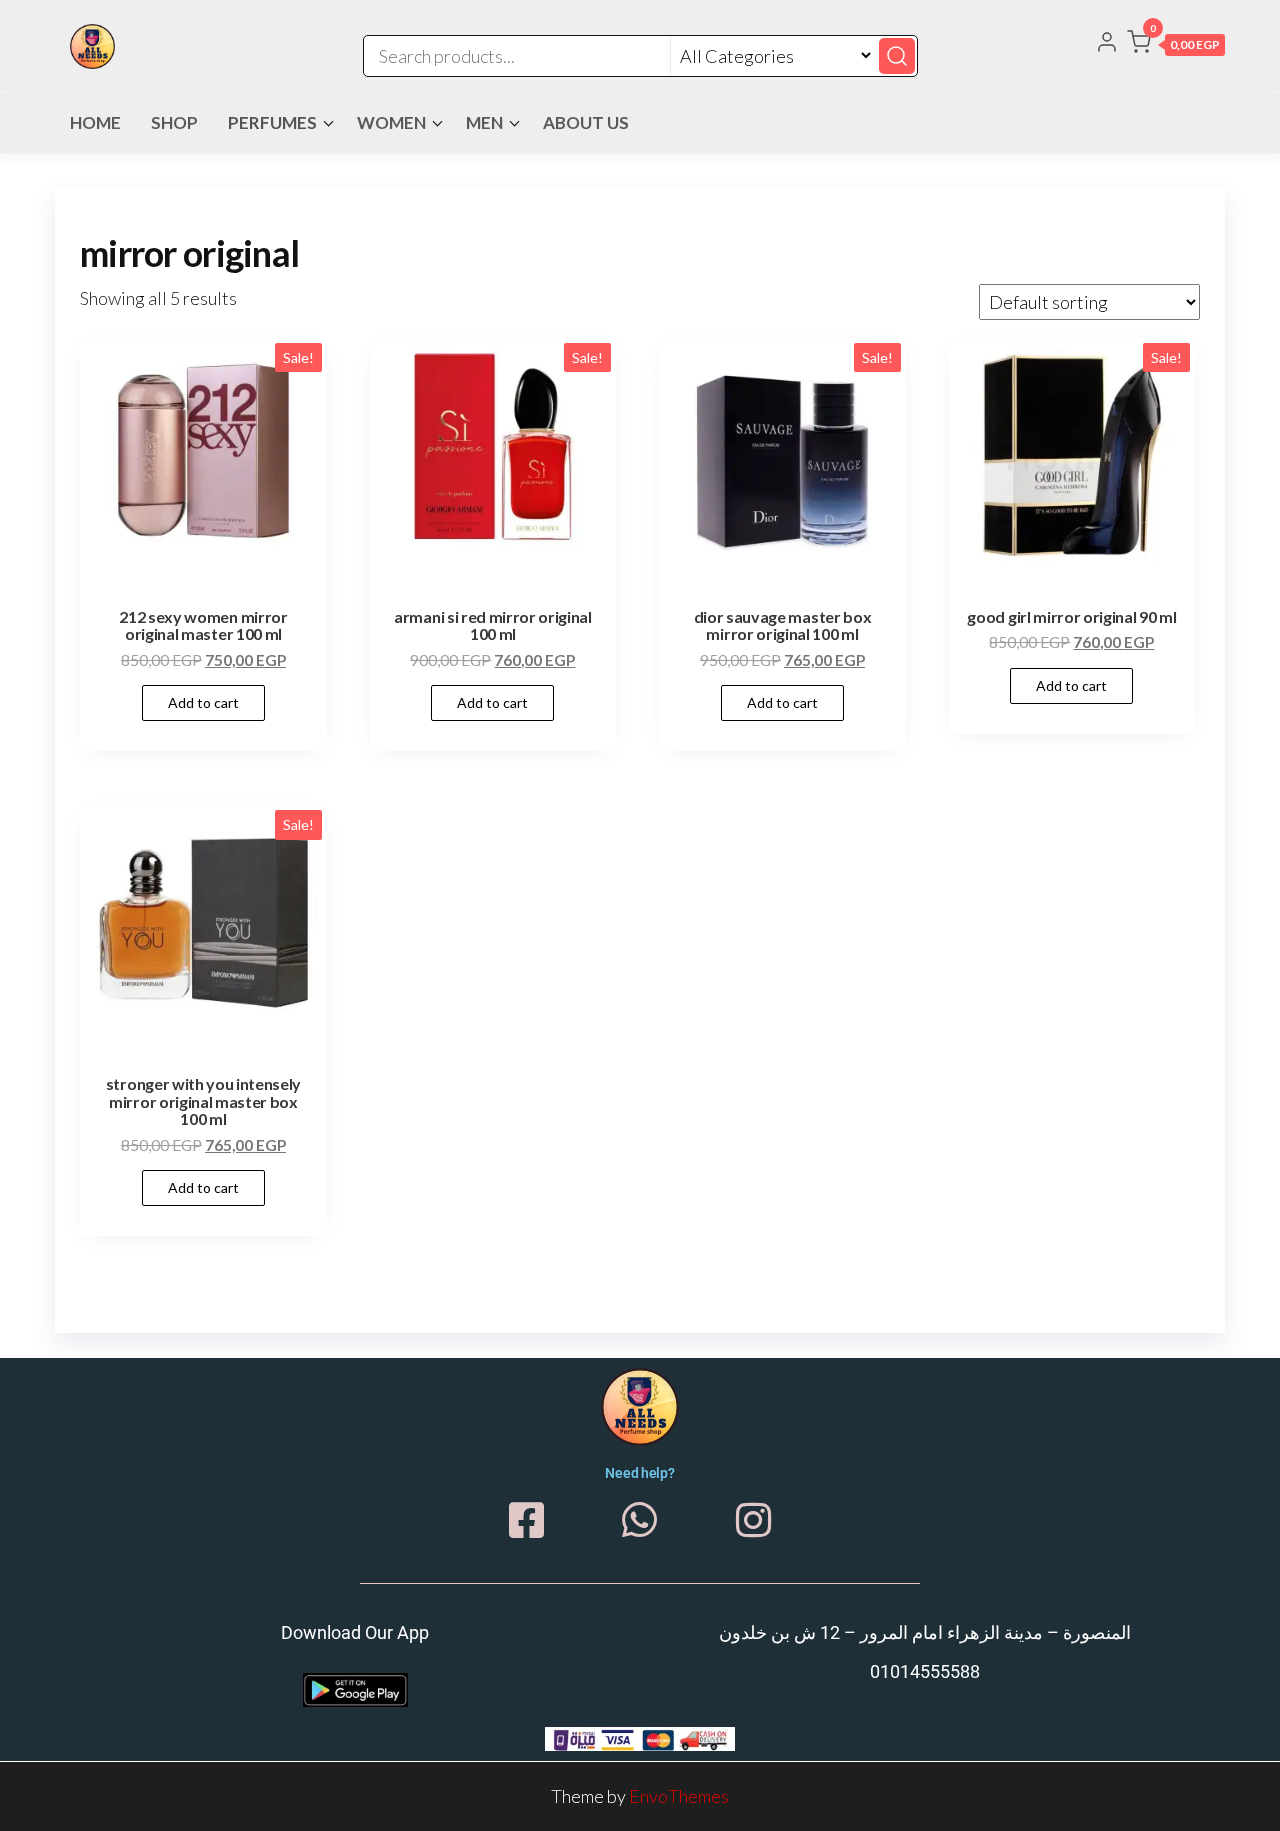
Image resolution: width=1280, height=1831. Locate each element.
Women (391, 122)
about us (586, 122)
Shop (174, 122)
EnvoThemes (679, 1796)
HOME (95, 122)
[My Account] (1107, 44)
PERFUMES (272, 122)
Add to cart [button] (203, 702)
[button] (1176, 46)
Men (484, 122)
